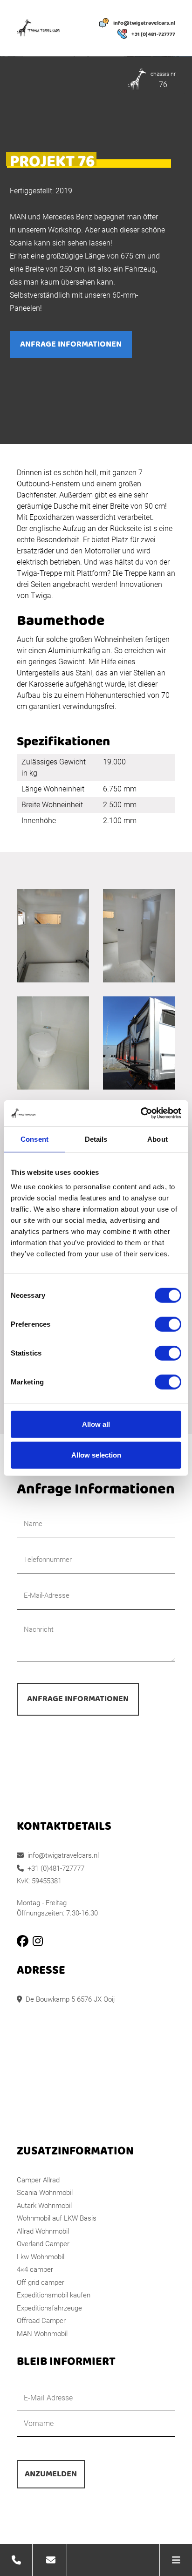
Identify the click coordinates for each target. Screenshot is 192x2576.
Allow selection (96, 1455)
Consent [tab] (34, 1139)
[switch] (168, 1324)
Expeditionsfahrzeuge (49, 2308)
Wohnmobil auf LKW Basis (57, 2218)
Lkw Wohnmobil (41, 2257)
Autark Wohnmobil (44, 2206)
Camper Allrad (38, 2180)
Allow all (96, 1424)
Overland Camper (43, 2244)
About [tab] (158, 1139)
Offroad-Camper (41, 2321)
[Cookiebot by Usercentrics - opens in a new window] (141, 1113)
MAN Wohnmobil (42, 2334)
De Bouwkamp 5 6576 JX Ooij (70, 1999)
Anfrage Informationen (71, 344)
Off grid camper (41, 2283)
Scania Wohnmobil (45, 2193)
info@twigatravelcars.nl (144, 23)
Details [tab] (96, 1139)
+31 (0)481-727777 (153, 34)
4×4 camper (35, 2269)
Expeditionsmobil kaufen (54, 2295)
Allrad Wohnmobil (43, 2231)
